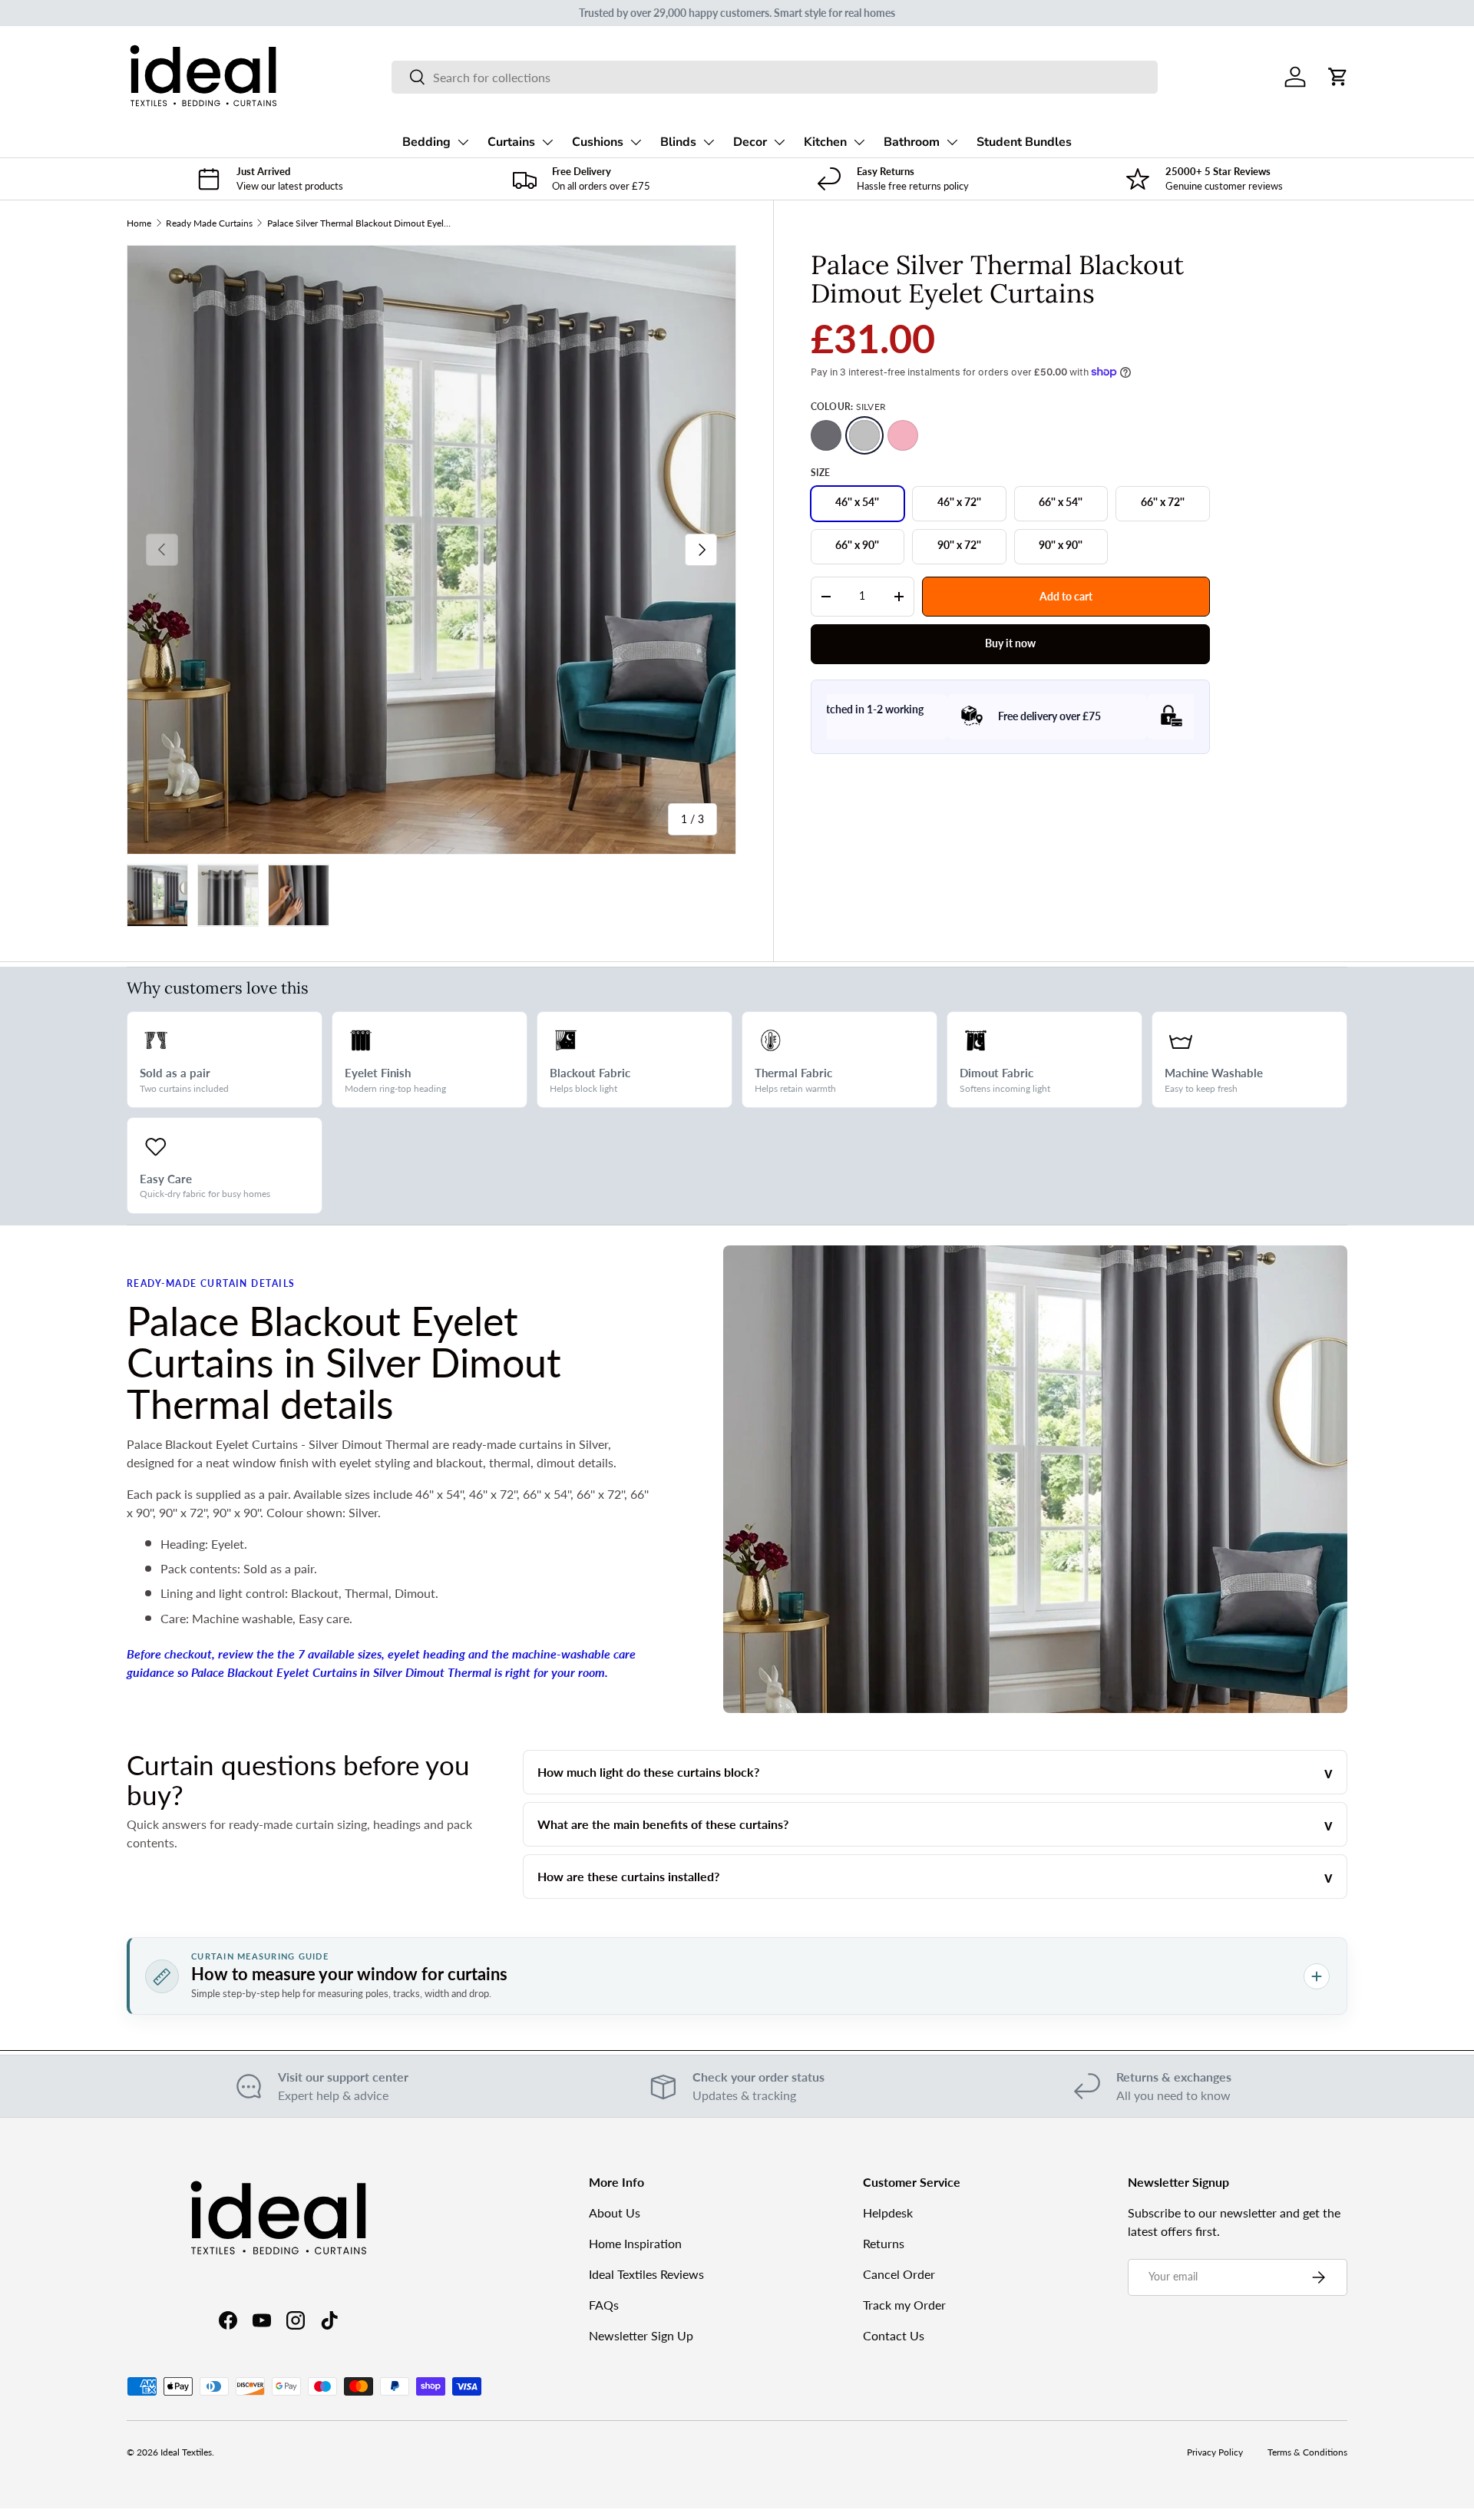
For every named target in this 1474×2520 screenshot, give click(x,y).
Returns (884, 2243)
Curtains (511, 142)
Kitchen (825, 142)
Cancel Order (899, 2274)
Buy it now (1010, 643)
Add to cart (1066, 595)
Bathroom (912, 142)
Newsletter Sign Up (641, 2335)
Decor (750, 142)
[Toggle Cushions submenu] (636, 142)
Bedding (426, 142)
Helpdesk (888, 2212)
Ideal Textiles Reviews (646, 2274)
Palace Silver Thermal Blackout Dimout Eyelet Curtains (359, 223)
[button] (1338, 77)
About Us (615, 2212)
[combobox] (774, 77)
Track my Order (904, 2305)
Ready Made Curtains (209, 223)
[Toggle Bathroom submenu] (952, 142)
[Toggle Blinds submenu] (709, 142)
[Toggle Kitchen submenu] (859, 142)
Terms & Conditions (1307, 2452)
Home (139, 223)
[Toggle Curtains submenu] (547, 142)
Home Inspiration (635, 2243)
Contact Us (894, 2335)
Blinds (678, 142)
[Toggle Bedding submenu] (463, 142)
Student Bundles (1024, 142)
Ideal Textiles (186, 2452)
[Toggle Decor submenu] (779, 142)
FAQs (604, 2305)
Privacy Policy (1215, 2452)
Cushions (598, 142)
